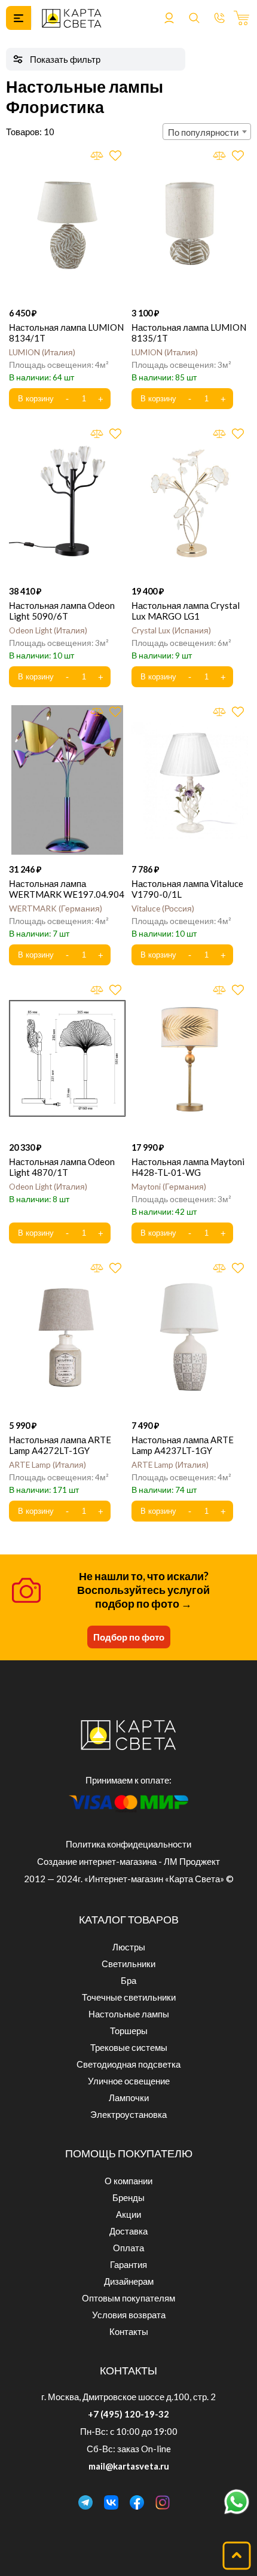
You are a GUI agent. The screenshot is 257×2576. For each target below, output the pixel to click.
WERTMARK (54, 909)
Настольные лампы (129, 2014)
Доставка (128, 2231)
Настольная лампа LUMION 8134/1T (66, 333)
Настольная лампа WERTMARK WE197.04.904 (67, 889)
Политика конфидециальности (128, 1844)
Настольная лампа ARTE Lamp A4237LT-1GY (183, 1445)
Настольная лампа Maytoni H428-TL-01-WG (188, 1167)
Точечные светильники (129, 1997)
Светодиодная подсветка (128, 2064)
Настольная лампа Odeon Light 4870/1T (62, 1167)
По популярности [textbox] (203, 132)
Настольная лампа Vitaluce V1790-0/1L (187, 889)
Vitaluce (162, 909)
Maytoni (168, 1187)
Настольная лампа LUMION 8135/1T (189, 333)
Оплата (128, 2248)
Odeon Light (47, 630)
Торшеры (129, 2031)
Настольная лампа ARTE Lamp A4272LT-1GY (60, 1445)
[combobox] (207, 132)
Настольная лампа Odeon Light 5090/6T (62, 611)
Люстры (129, 1947)
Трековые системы (129, 2047)
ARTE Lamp (46, 1465)
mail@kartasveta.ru (129, 2466)
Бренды (128, 2197)
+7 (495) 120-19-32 (128, 2414)
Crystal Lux (170, 630)
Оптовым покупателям (128, 2298)
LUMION (41, 352)
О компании (128, 2181)
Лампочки (129, 2098)
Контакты (129, 2331)
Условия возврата (129, 2315)
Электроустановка (128, 2114)
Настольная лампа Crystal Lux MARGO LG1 (186, 611)
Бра (128, 1980)
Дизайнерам (129, 2281)
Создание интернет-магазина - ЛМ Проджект (128, 1861)
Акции (128, 2214)
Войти (169, 18)
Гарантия (128, 2264)
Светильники (128, 1964)
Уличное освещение (129, 2081)
